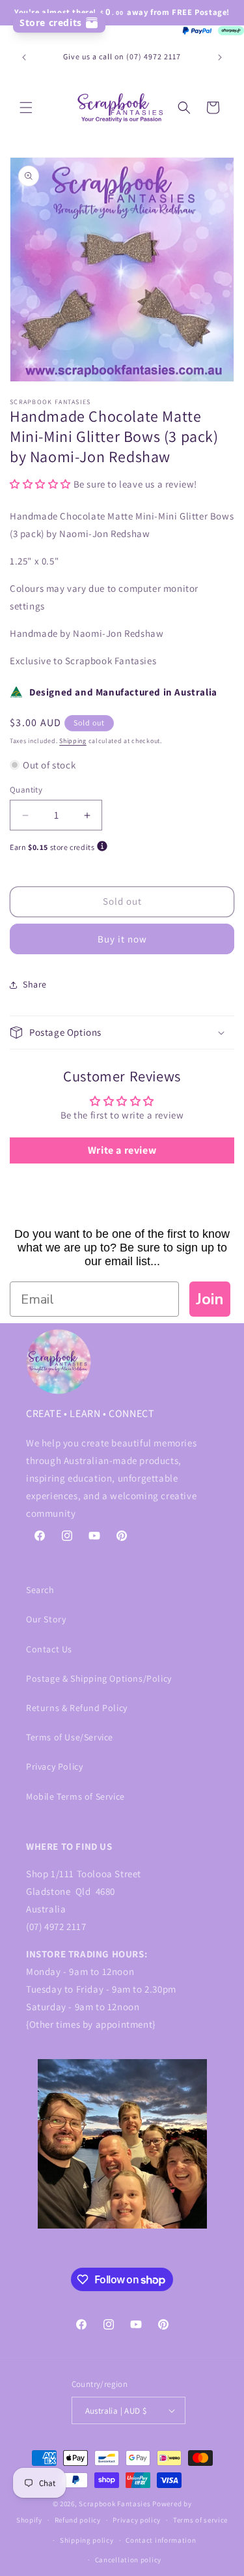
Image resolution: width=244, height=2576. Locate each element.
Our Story (46, 1619)
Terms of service (200, 2520)
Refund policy (78, 2520)
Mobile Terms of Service (75, 1796)
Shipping (73, 741)
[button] (26, 108)
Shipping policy (87, 2540)
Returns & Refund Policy (77, 1708)
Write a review (122, 1150)
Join (210, 1299)
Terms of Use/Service (70, 1737)
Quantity (26, 790)
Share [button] (35, 984)
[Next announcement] (220, 57)
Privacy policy (137, 2520)
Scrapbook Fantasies (115, 2504)
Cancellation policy (128, 2560)
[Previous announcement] (24, 57)
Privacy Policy (54, 1766)
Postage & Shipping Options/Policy (99, 1678)
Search (40, 1590)
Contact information (161, 2540)
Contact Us (49, 1649)
